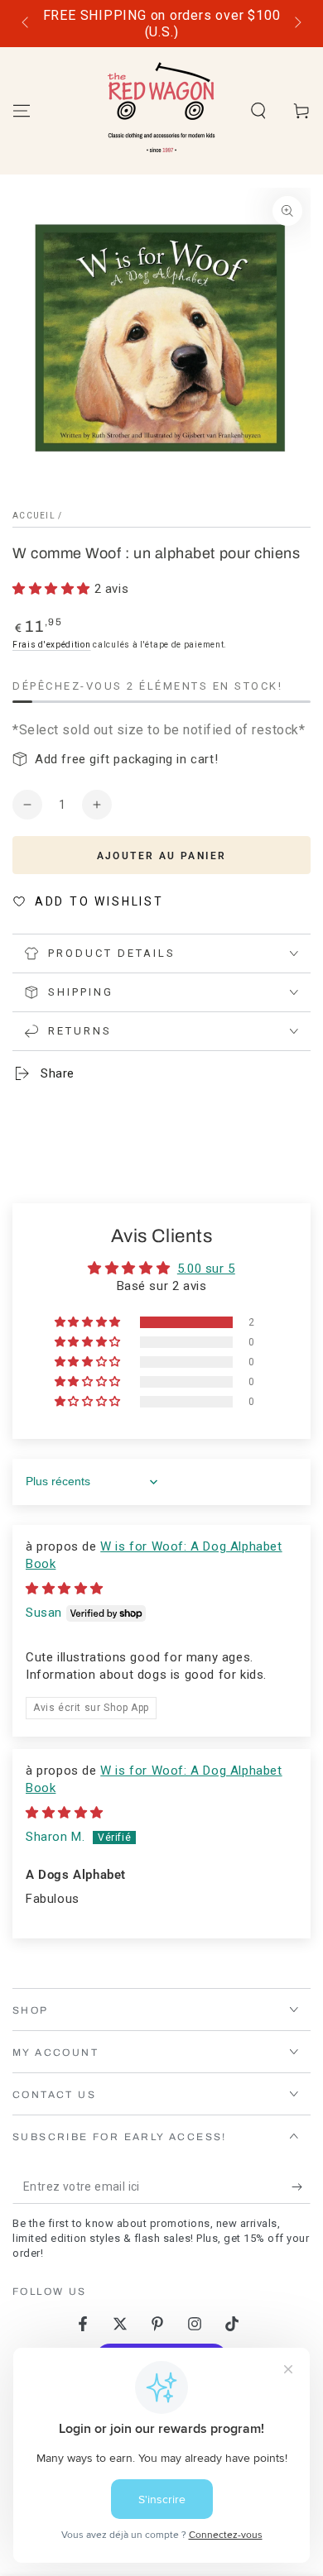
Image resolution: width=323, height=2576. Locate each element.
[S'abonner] (301, 2187)
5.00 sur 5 (206, 1269)
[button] (258, 111)
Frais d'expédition (52, 645)
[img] (65, 1589)
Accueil (34, 516)
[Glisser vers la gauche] (27, 24)
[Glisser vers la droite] (296, 24)
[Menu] (22, 111)
